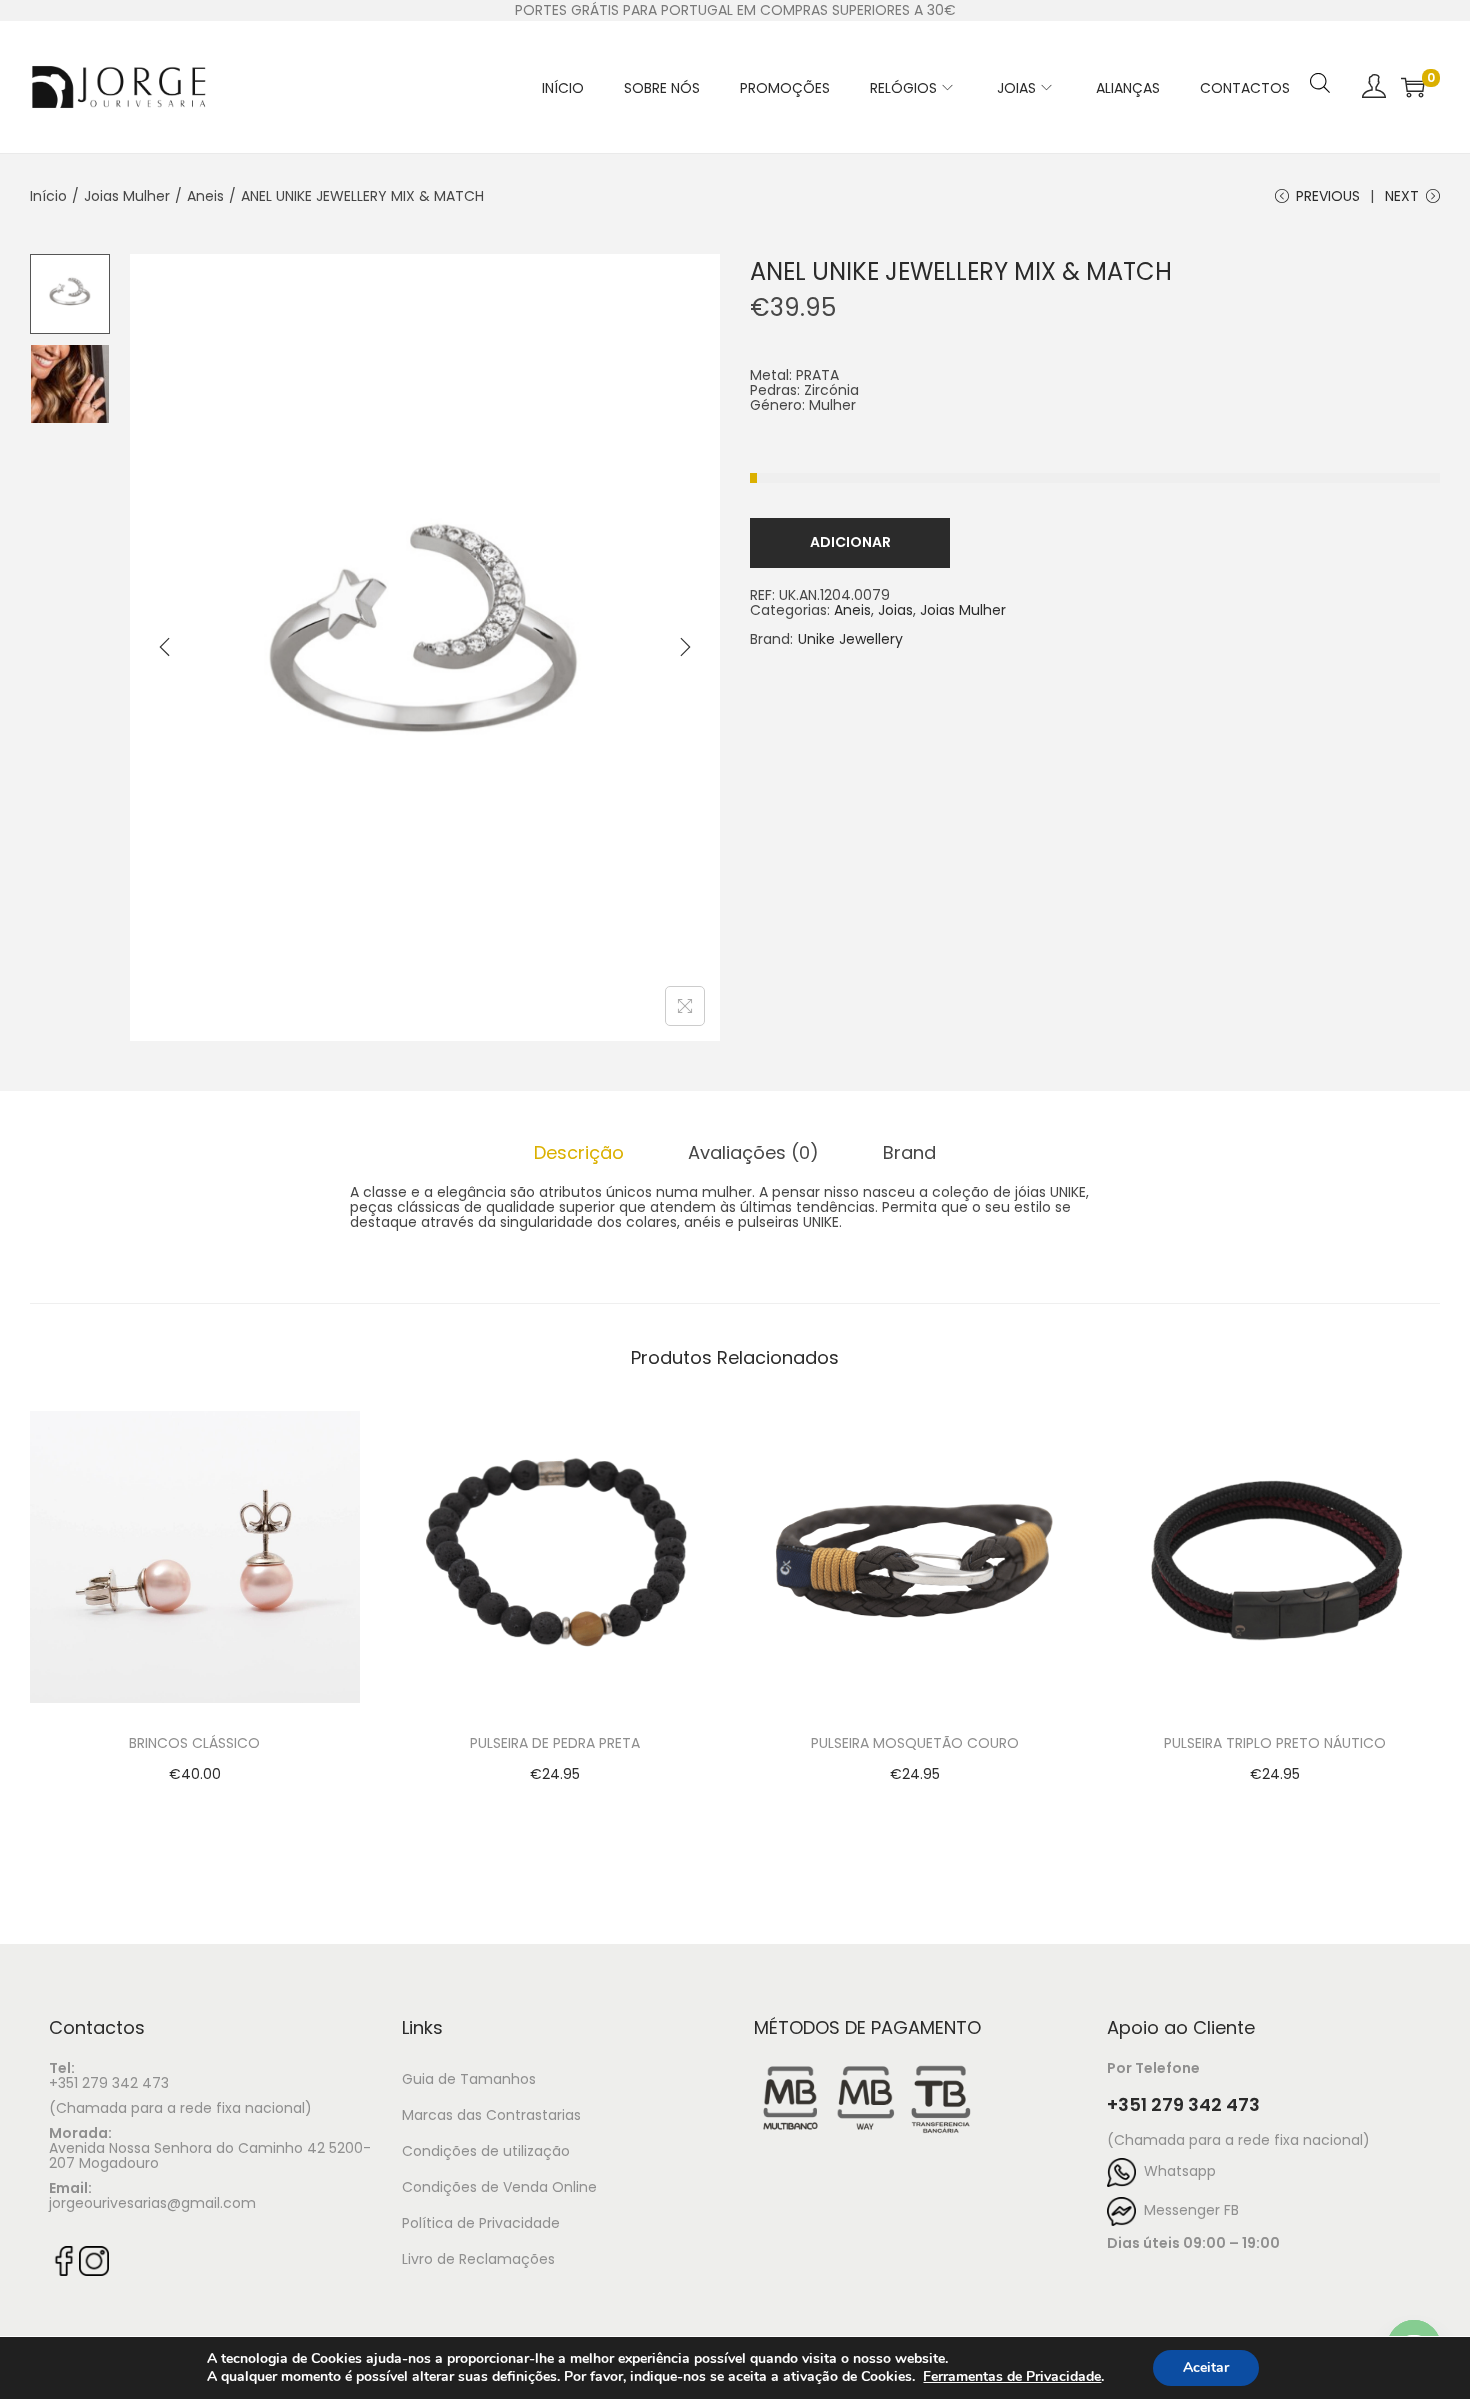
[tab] (579, 1152)
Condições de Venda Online (499, 2187)
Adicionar (850, 542)
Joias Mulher (127, 196)
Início (48, 196)
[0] (1413, 87)
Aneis (205, 196)
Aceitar (1206, 2367)
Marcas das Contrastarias (491, 2115)
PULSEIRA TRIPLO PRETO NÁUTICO (1275, 1743)
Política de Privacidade (481, 2223)
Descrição (579, 1152)
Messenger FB (1187, 2210)
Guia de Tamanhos (469, 2079)
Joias (895, 610)
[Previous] (165, 647)
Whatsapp (1176, 2171)
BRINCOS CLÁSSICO (194, 1743)
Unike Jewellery (850, 639)
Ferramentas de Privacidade (1012, 2377)
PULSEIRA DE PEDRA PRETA (555, 1743)
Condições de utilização (486, 2151)
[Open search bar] (1320, 57)
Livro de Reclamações (478, 2259)
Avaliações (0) (753, 1152)
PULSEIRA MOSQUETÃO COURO (915, 1743)
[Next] (685, 647)
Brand (909, 1152)
